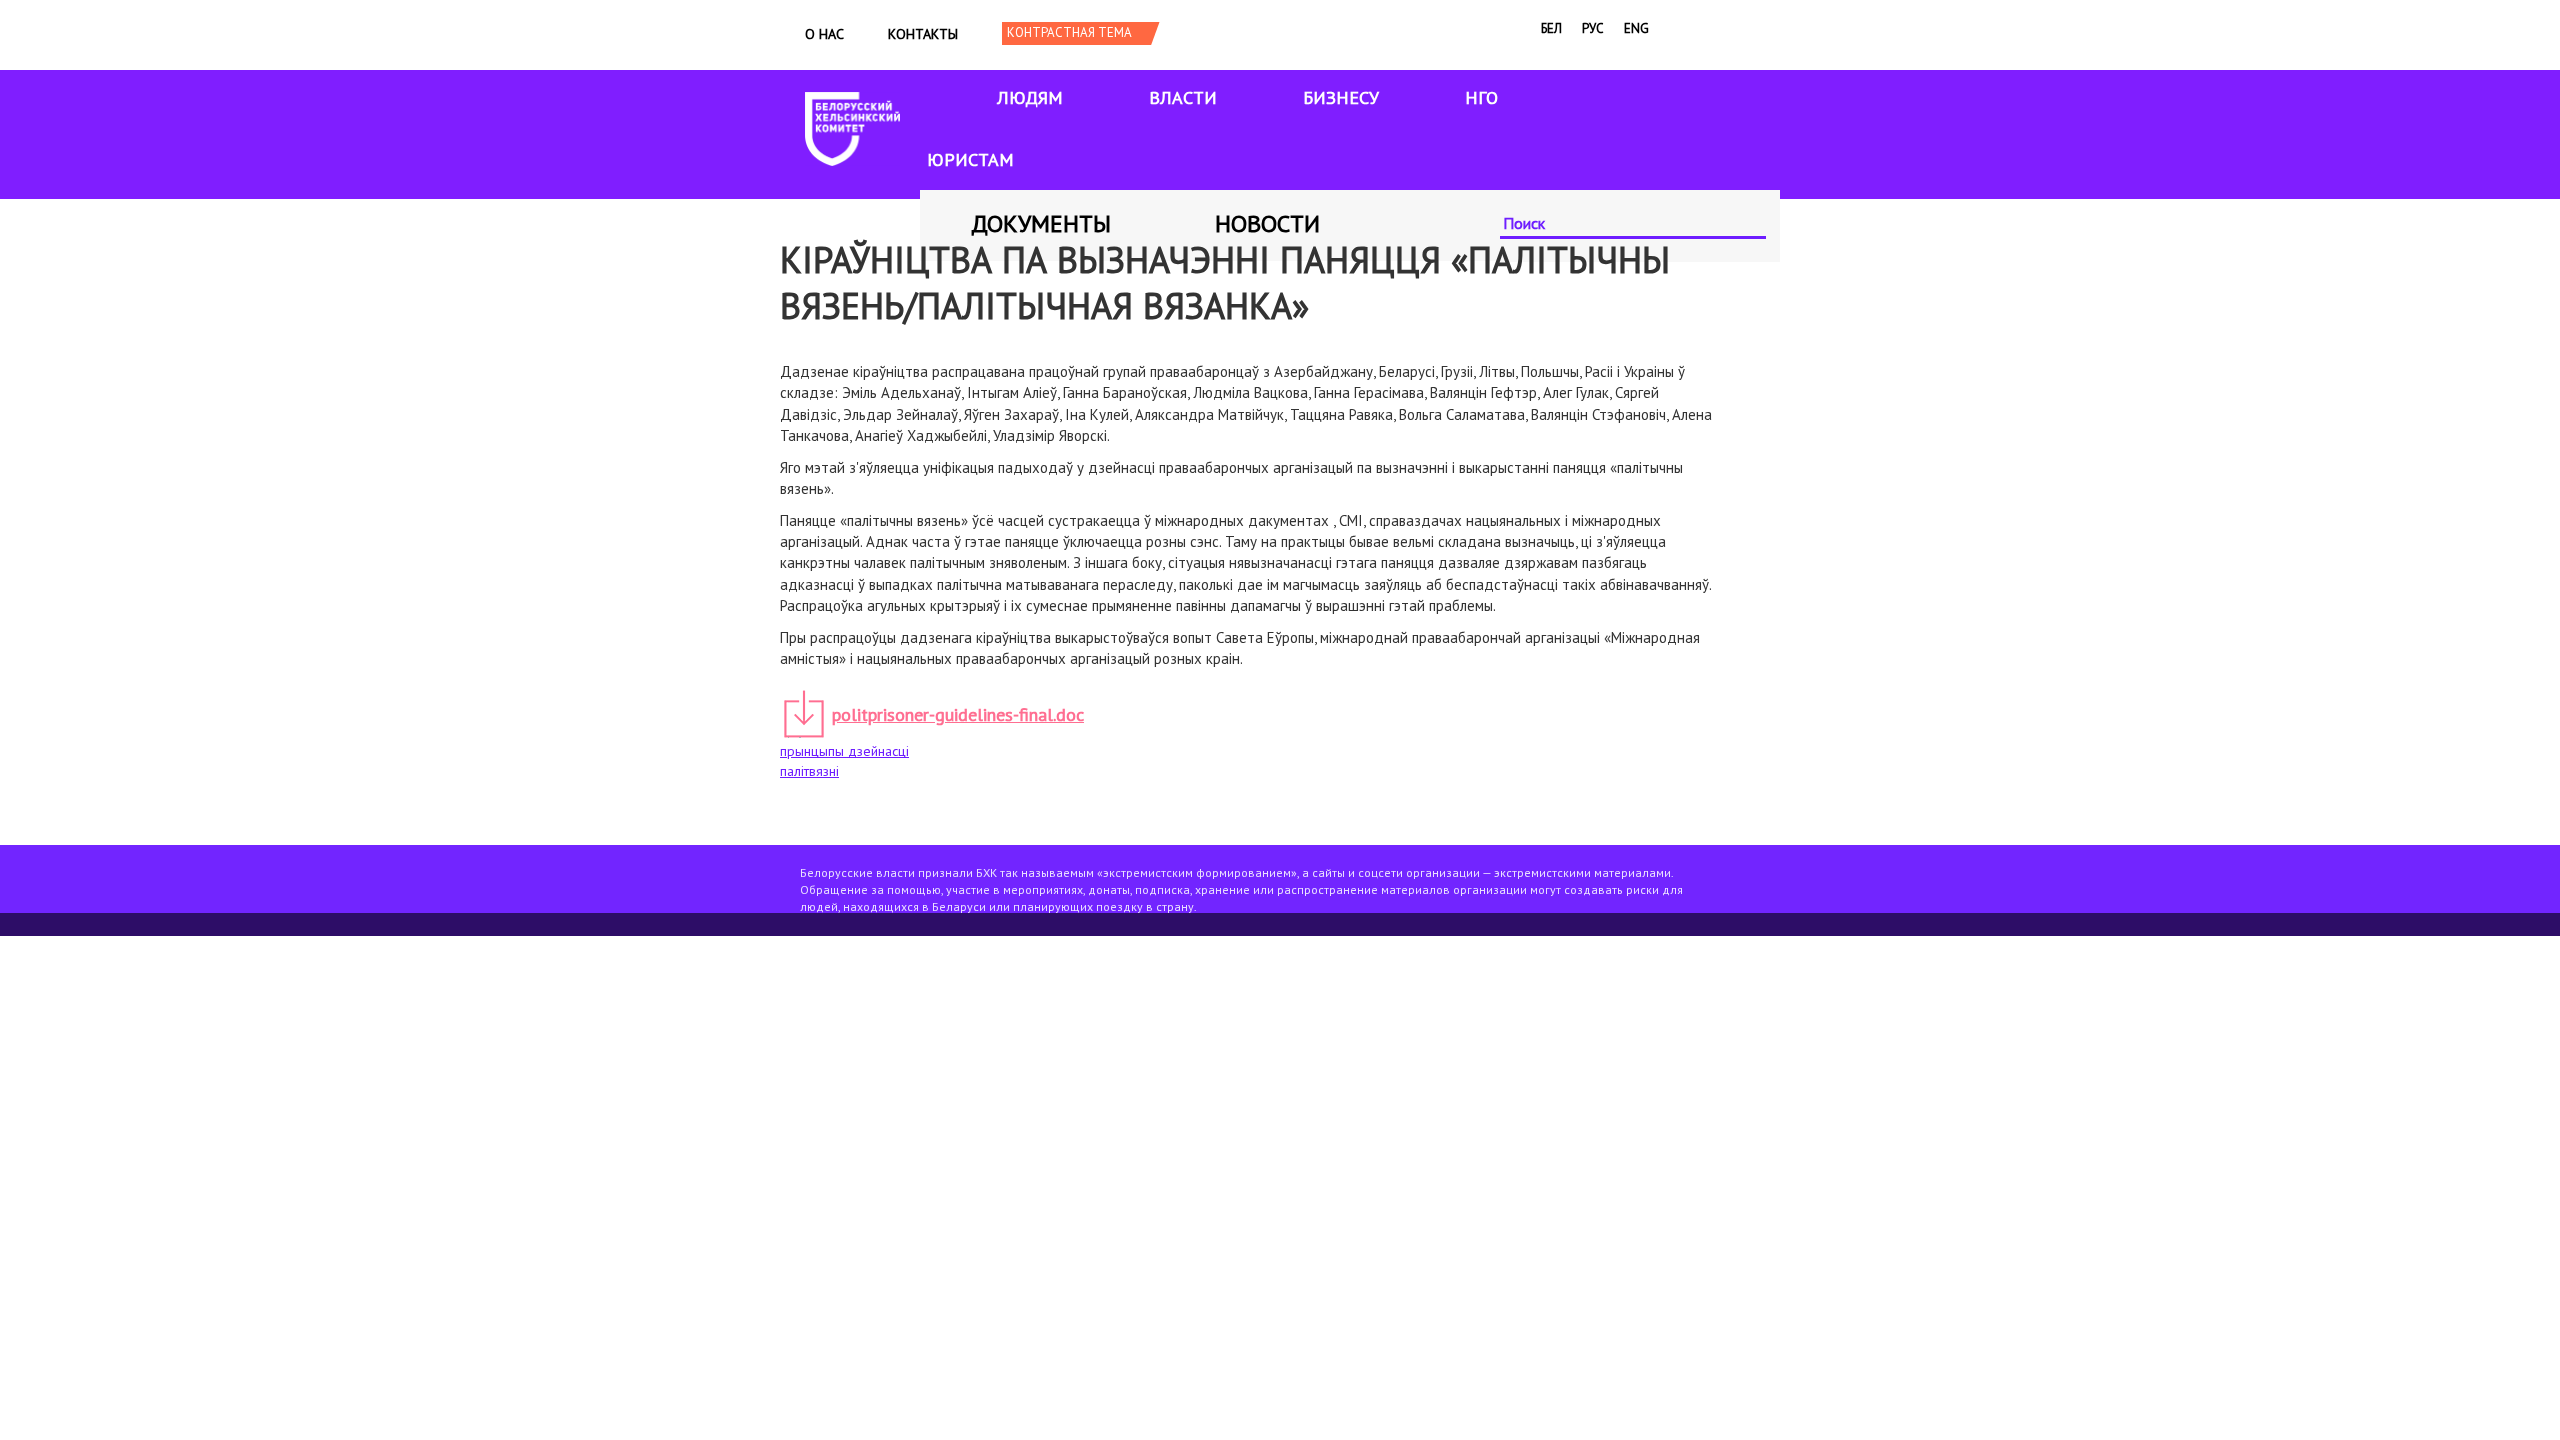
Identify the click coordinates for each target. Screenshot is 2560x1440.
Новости (1267, 223)
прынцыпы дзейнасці (844, 751)
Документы (1041, 223)
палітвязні (809, 771)
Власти (1183, 97)
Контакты (923, 34)
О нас (824, 34)
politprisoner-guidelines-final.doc (958, 714)
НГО (1481, 97)
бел (1551, 28)
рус (1593, 28)
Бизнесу (1341, 97)
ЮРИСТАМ (970, 159)
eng (1636, 28)
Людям (1030, 97)
